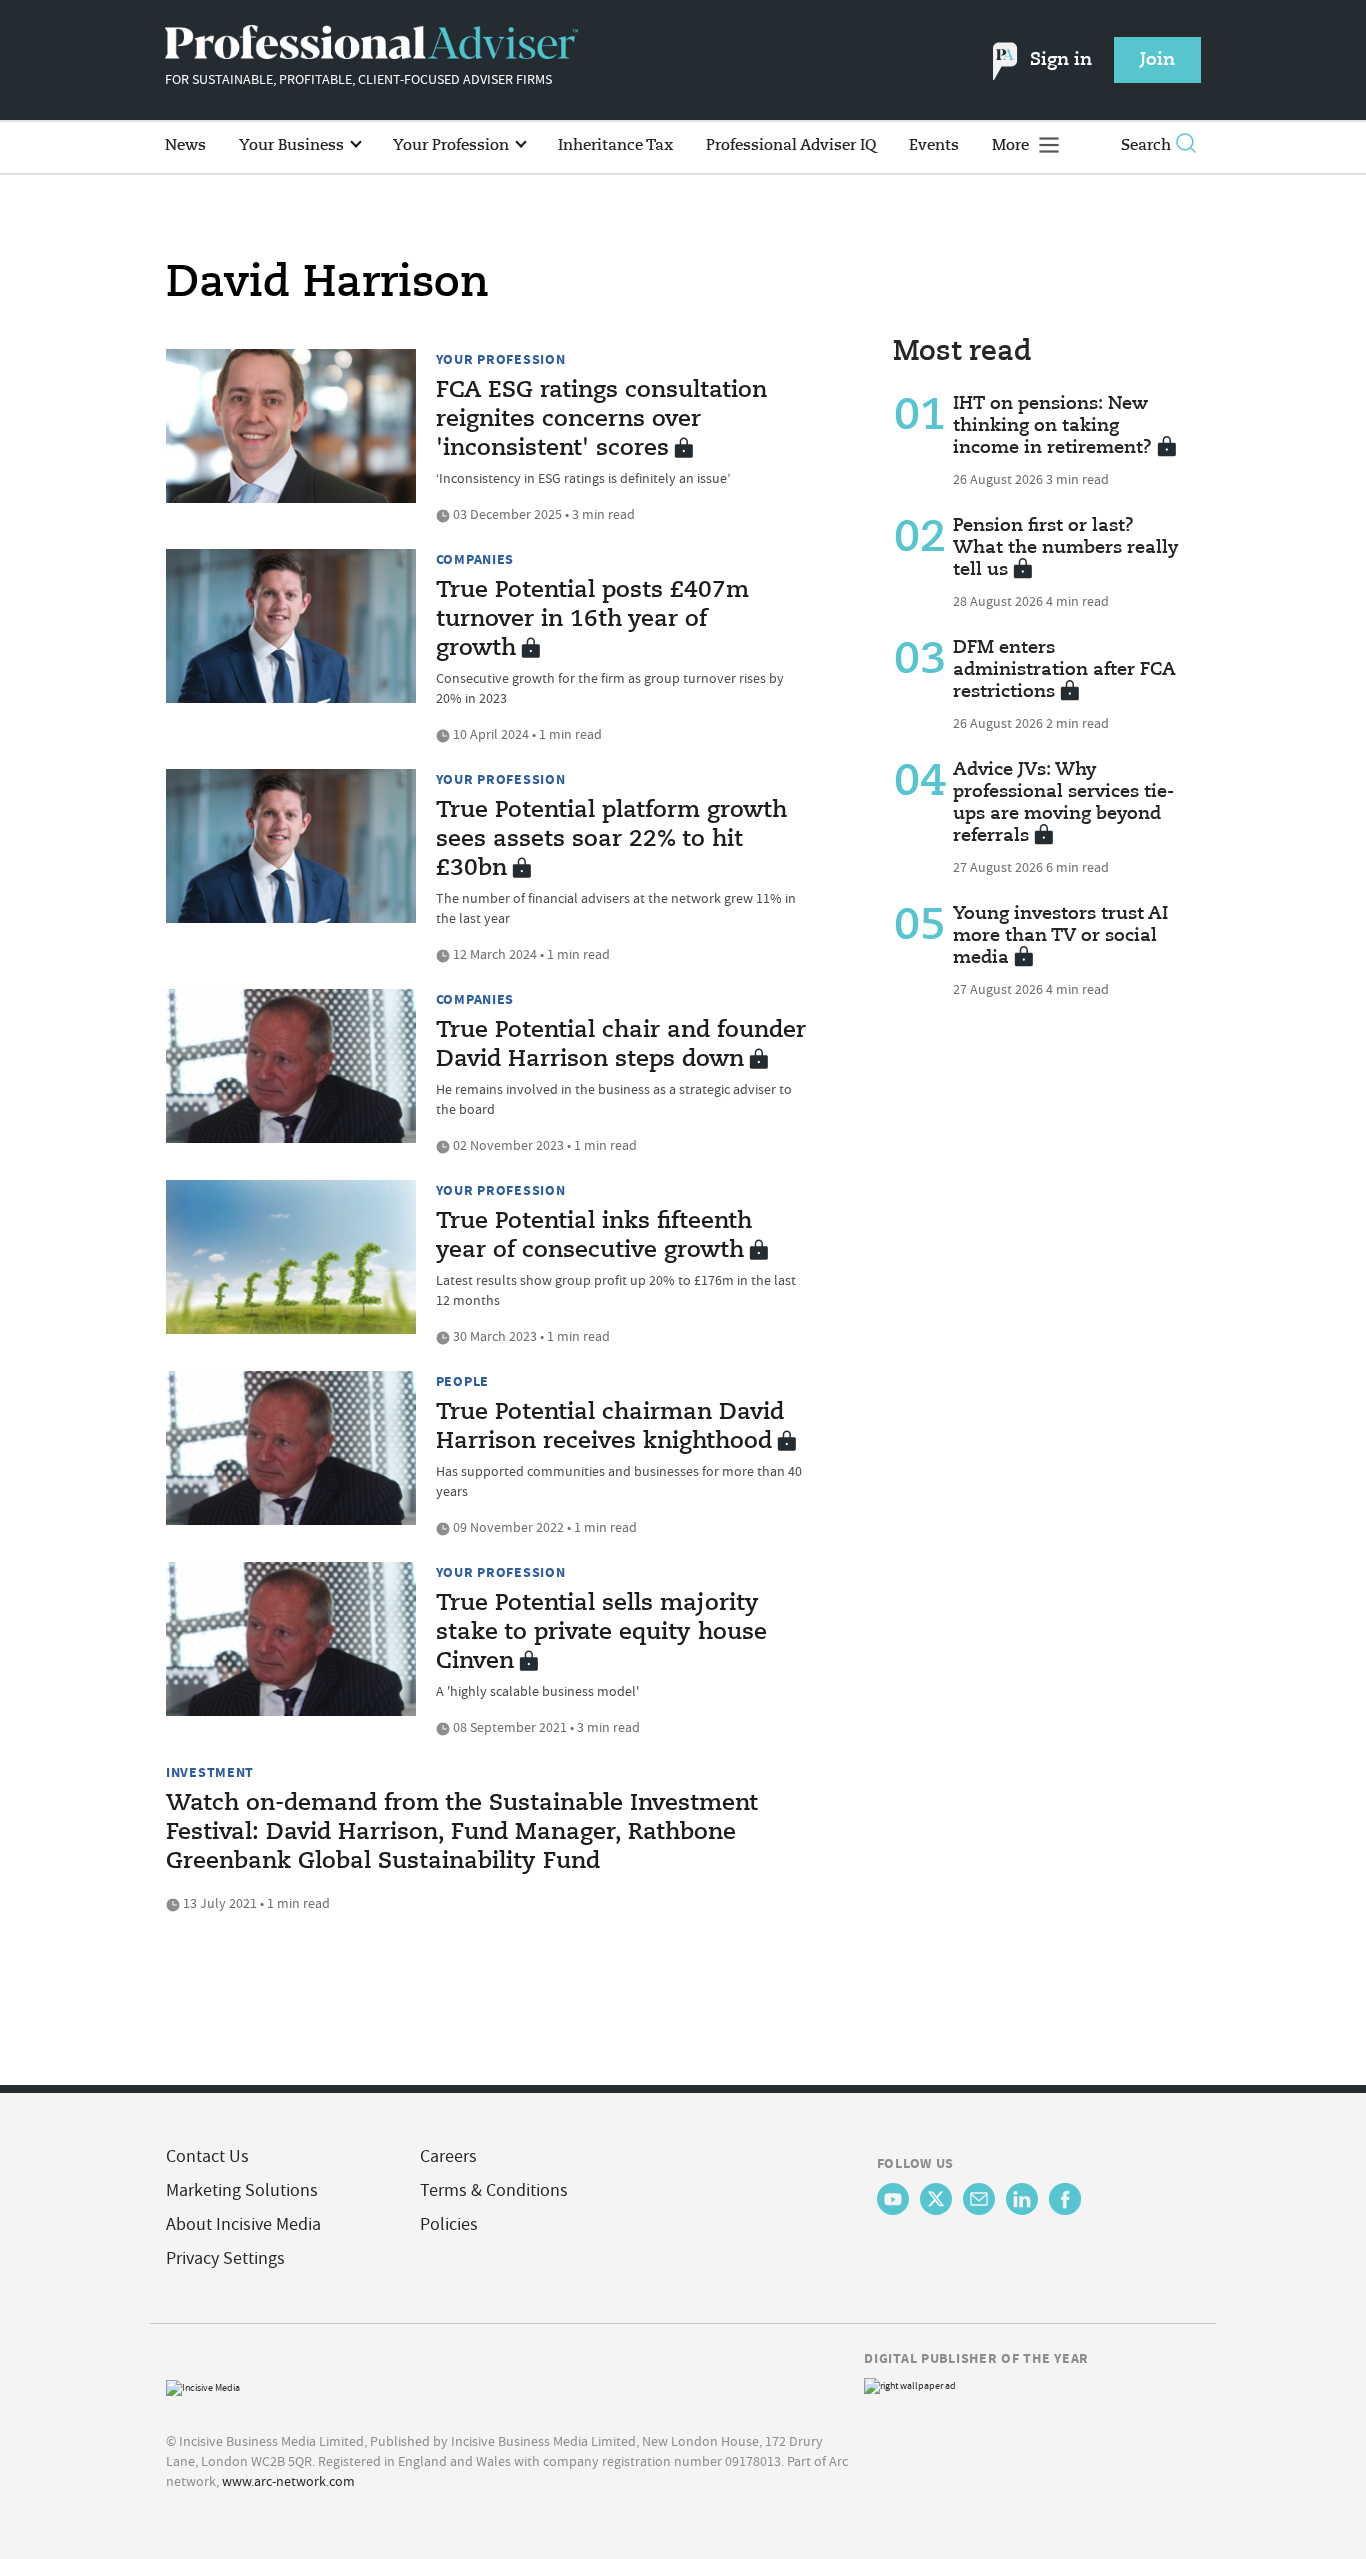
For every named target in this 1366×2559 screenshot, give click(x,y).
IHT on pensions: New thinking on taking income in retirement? (1052, 426)
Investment (210, 1772)
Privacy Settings (225, 2258)
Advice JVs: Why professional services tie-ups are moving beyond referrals (1063, 803)
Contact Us (207, 2156)
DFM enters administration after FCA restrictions (1064, 670)
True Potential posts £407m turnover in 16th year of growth (592, 620)
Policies (449, 2224)
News (185, 145)
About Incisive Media (243, 2224)
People (462, 1381)
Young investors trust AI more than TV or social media (1060, 936)
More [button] (1012, 145)
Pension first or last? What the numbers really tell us (1066, 548)
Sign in (1061, 60)
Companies (475, 559)
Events (934, 145)
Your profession (501, 359)
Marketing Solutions (242, 2190)
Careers (448, 2156)
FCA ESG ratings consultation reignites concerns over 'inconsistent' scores (601, 420)
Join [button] (1157, 60)
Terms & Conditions (494, 2190)
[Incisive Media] (203, 2385)
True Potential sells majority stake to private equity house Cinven (601, 1633)
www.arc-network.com (288, 2481)
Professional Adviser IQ (791, 145)
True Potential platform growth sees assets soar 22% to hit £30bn (611, 840)
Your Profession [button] (453, 145)
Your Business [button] (293, 145)
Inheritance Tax (615, 145)
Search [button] (1146, 145)
